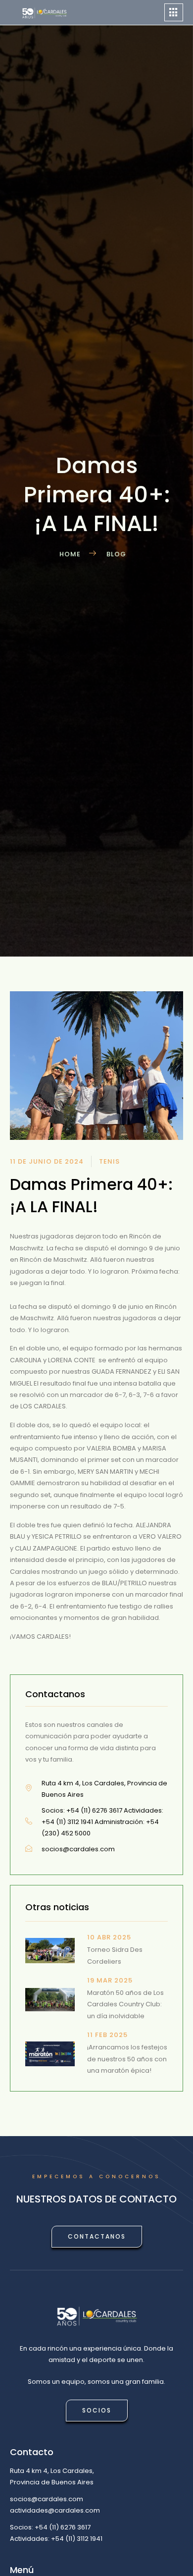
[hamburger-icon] (174, 13)
